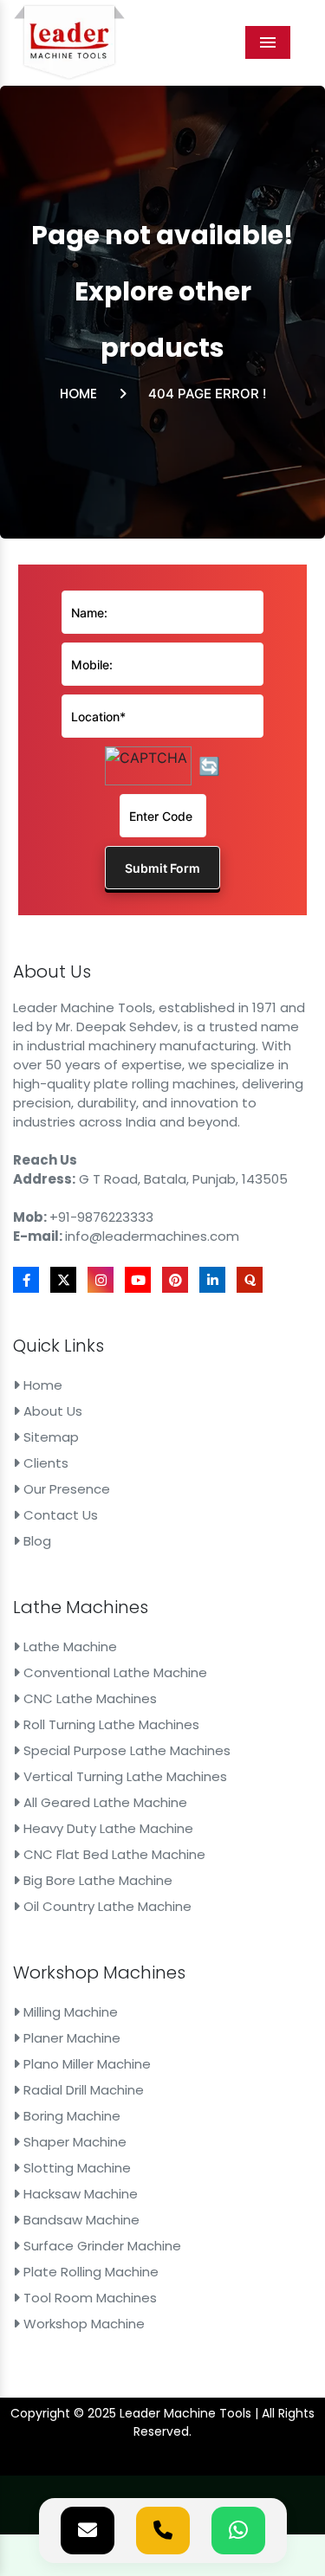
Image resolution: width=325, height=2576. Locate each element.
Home (78, 394)
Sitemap (49, 1437)
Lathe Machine (68, 1646)
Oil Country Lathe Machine (106, 1906)
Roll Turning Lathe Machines (110, 1724)
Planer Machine (70, 2038)
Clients (44, 1463)
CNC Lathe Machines (88, 1698)
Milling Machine (69, 2012)
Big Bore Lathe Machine (96, 1880)
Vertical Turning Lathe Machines (123, 1776)
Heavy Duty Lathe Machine (107, 1828)
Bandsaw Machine (80, 2220)
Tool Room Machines (88, 2298)
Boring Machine (70, 2116)
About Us (51, 1411)
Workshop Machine (82, 2324)
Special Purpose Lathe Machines (125, 1750)
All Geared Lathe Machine (104, 1802)
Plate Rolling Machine (89, 2272)
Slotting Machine (75, 2168)
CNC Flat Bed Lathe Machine (113, 1854)
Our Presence (65, 1489)
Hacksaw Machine (79, 2194)
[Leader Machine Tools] (69, 42)
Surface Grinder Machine (101, 2246)
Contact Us (59, 1515)
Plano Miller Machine (85, 2064)
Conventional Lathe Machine (114, 1672)
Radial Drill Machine (82, 2090)
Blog (36, 1541)
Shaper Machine (73, 2142)
